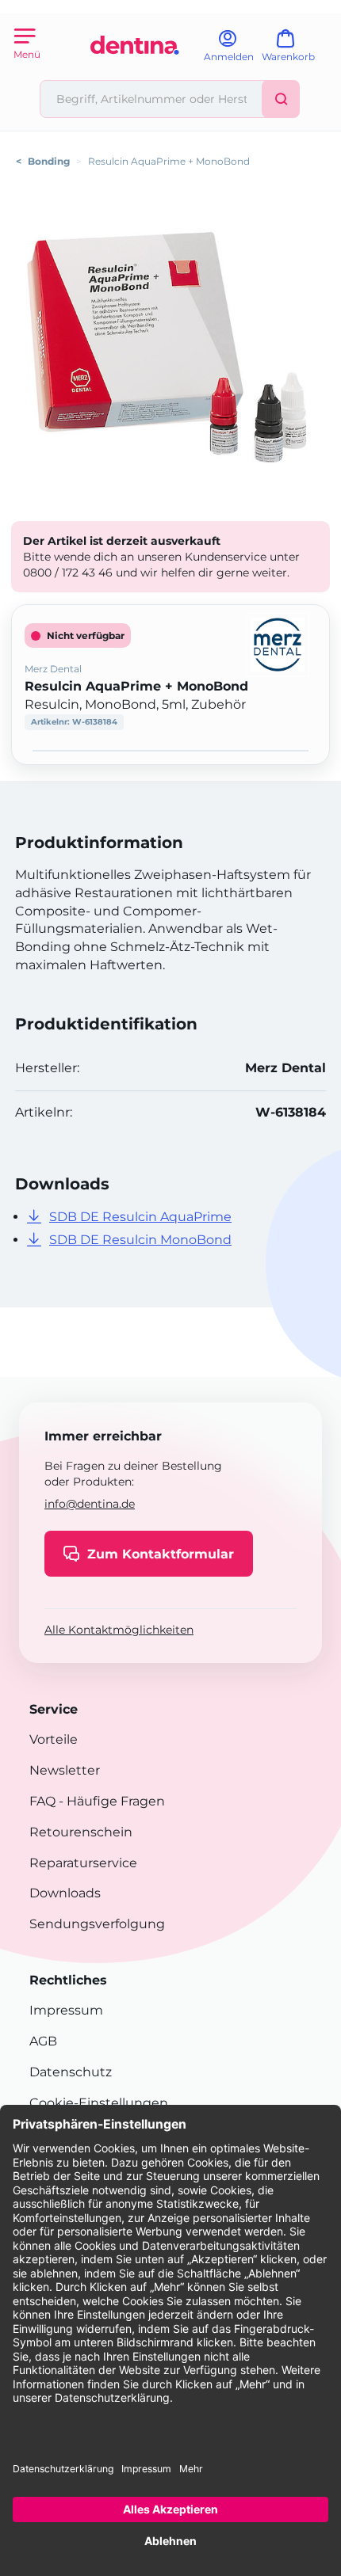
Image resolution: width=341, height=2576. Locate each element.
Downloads (65, 1893)
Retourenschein (81, 1832)
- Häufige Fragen (110, 1801)
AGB (43, 2041)
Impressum (66, 2010)
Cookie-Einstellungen (99, 2103)
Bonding (49, 161)
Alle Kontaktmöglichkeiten (119, 1630)
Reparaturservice (83, 1863)
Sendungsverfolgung (97, 1924)
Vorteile (54, 1739)
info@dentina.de (90, 1504)
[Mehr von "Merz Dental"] (278, 643)
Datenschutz (71, 2072)
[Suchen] (281, 99)
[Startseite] (135, 73)
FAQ (42, 1801)
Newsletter (65, 1770)
